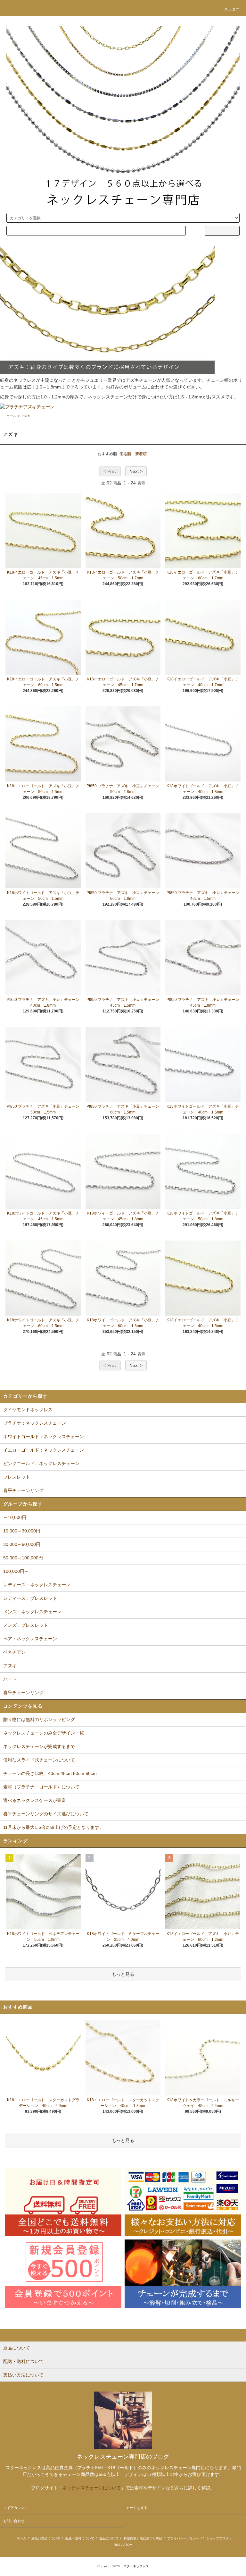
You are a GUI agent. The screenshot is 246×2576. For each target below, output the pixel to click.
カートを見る (137, 2508)
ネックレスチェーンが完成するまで (39, 1746)
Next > (136, 471)
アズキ (26, 416)
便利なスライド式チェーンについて (39, 1760)
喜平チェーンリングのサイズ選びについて (46, 1814)
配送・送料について (80, 2538)
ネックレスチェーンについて (92, 2488)
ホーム (11, 416)
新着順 (141, 454)
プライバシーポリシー (183, 2538)
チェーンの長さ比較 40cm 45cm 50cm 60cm (50, 1773)
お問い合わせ (14, 2521)
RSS (117, 2545)
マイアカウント (16, 2508)
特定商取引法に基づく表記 (143, 2538)
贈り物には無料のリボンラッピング (39, 1719)
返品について (109, 2538)
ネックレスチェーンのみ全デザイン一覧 (44, 1733)
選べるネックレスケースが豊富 (35, 1800)
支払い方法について (46, 2538)
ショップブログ (217, 2538)
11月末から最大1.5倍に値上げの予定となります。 (53, 1827)
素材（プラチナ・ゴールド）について (41, 1787)
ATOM (128, 2545)
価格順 (125, 454)
